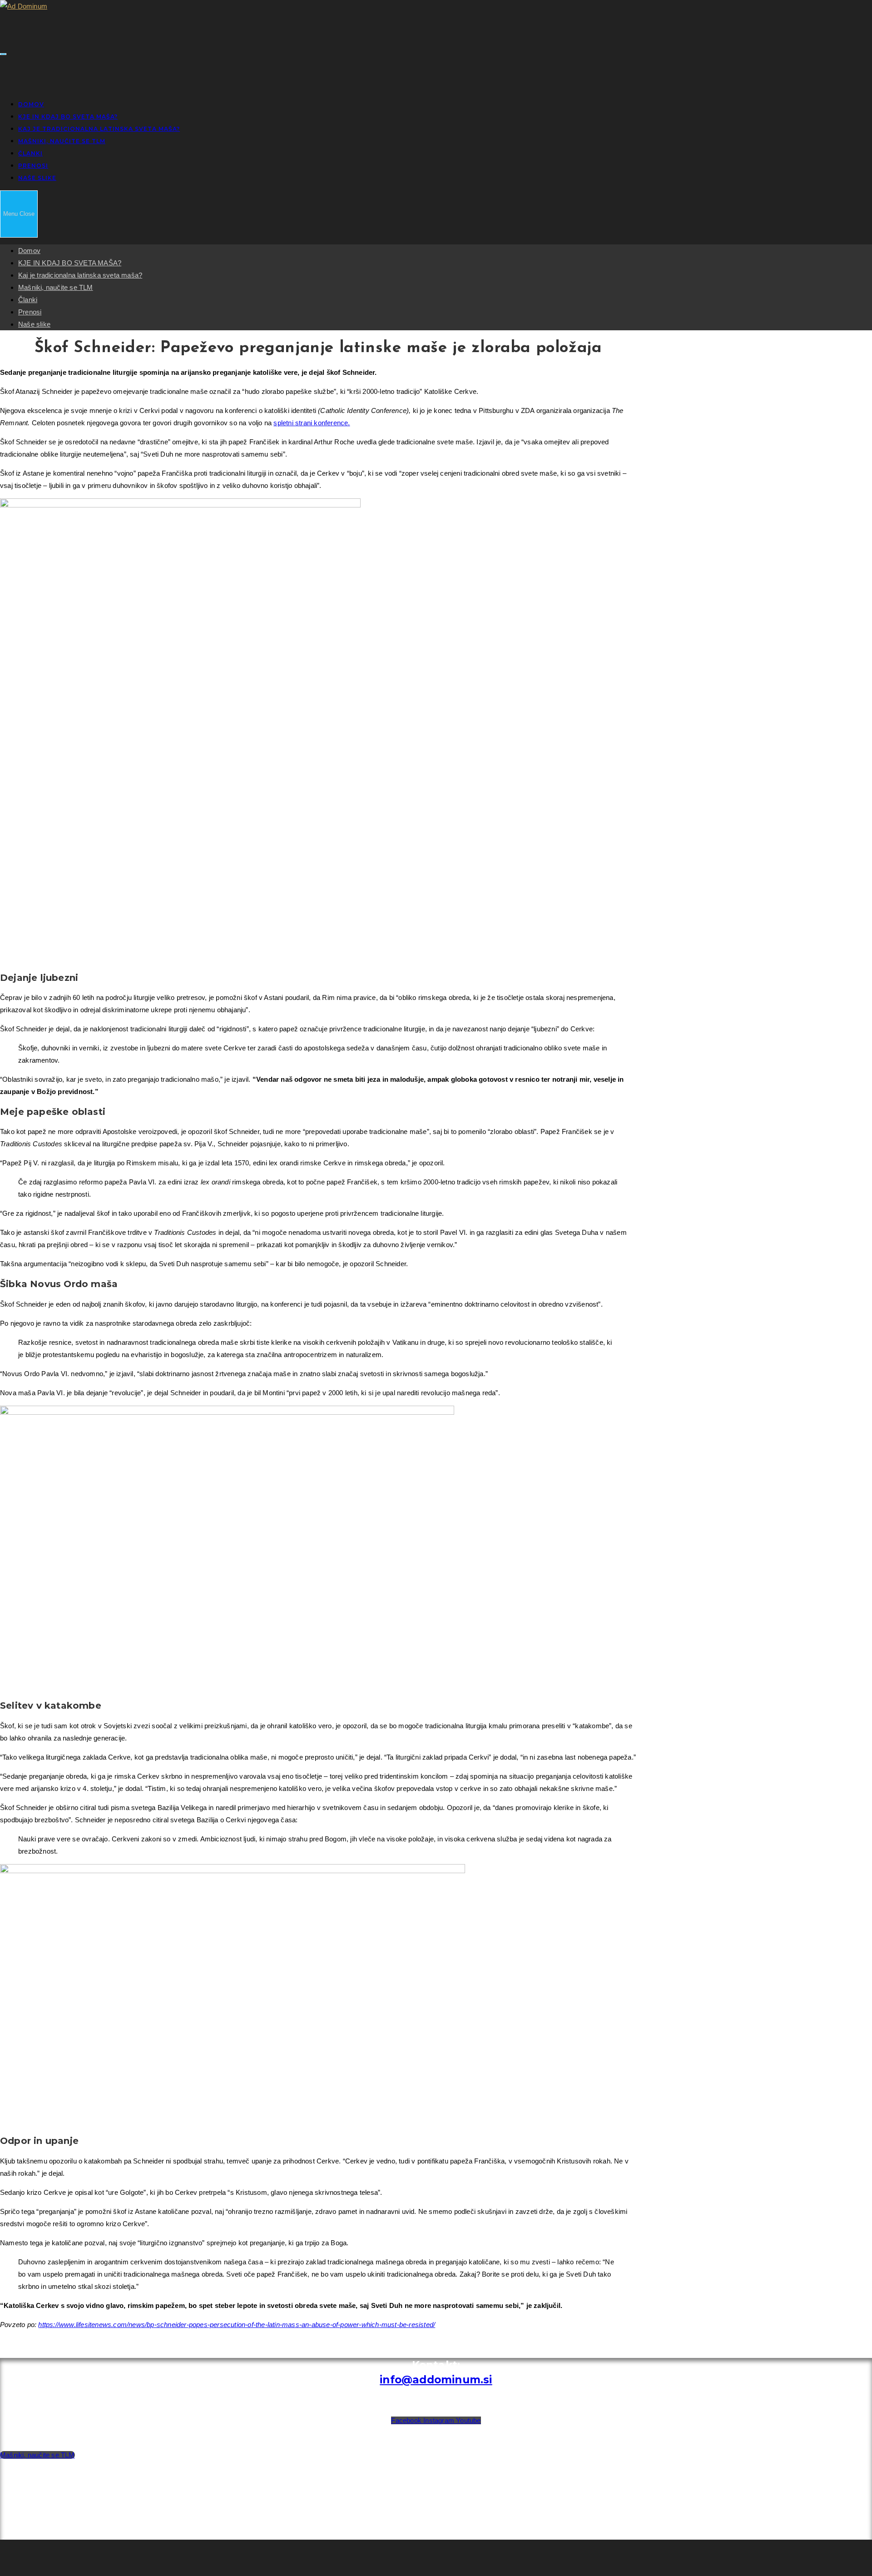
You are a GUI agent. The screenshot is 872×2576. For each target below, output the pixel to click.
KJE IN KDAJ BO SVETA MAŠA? (70, 263)
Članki (28, 300)
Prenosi (30, 312)
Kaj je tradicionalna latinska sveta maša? (80, 275)
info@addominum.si (436, 2380)
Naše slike (34, 324)
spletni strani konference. (312, 423)
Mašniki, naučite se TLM (56, 287)
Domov (29, 251)
